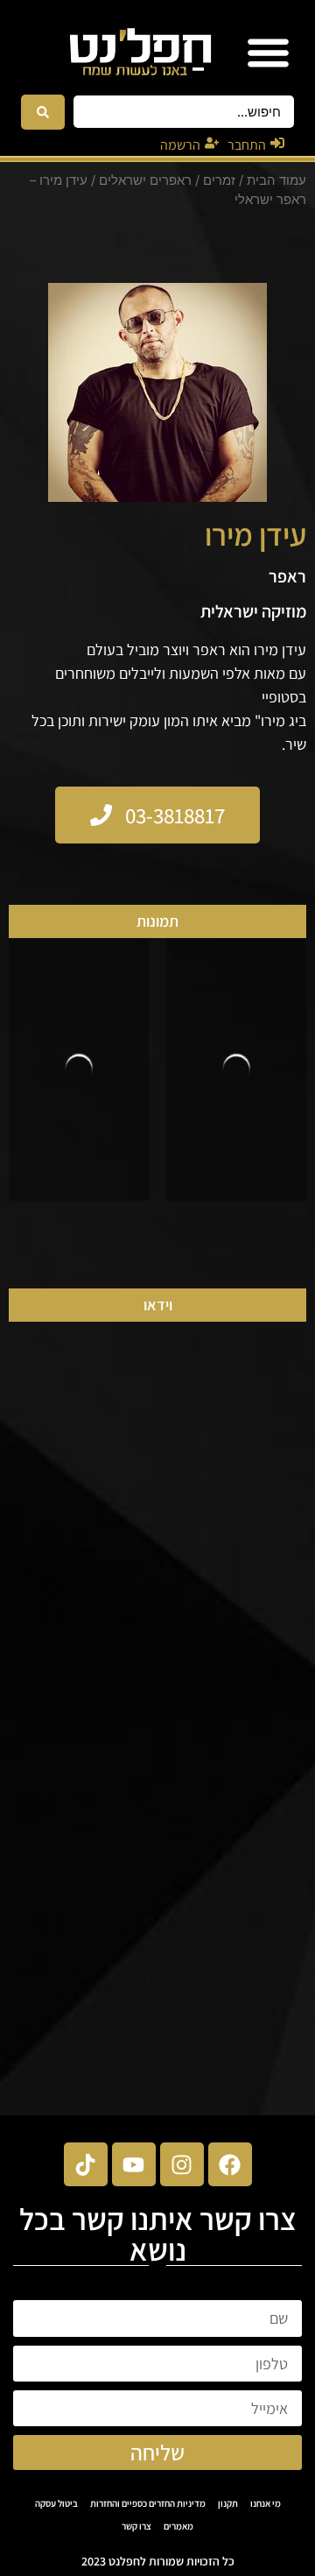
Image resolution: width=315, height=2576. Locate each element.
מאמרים (178, 2526)
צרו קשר (136, 2526)
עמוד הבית (276, 180)
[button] (268, 52)
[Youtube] (134, 2164)
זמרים (219, 180)
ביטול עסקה (56, 2503)
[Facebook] (230, 2164)
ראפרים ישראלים (145, 180)
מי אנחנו (266, 2503)
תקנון (228, 2503)
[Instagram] (182, 2164)
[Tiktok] (86, 2164)
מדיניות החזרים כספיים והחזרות (148, 2503)
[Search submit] (43, 112)
